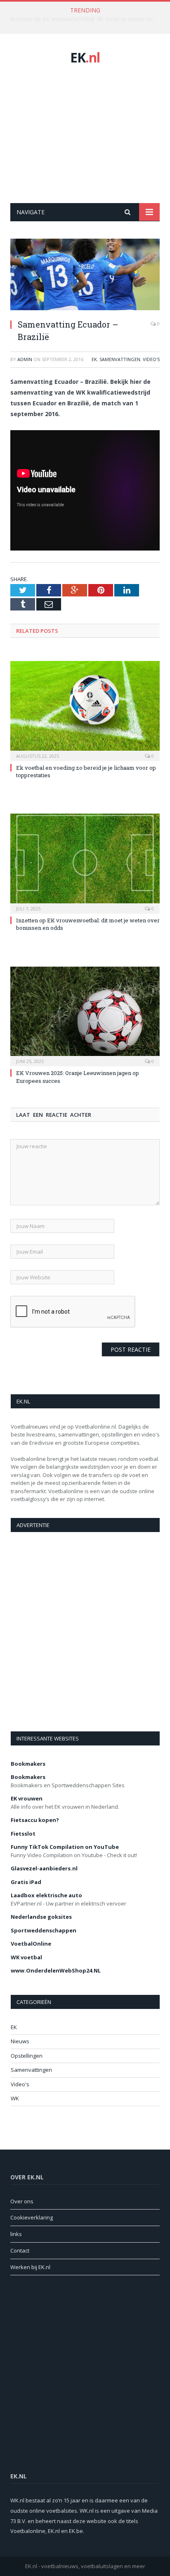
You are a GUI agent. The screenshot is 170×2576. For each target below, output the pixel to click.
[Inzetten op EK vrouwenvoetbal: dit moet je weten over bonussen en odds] (85, 863)
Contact (20, 2250)
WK (15, 2098)
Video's (151, 359)
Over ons (22, 2201)
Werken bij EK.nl (30, 2267)
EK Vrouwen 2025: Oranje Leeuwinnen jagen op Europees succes (87, 19)
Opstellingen (27, 2056)
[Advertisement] (85, 134)
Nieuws (20, 2041)
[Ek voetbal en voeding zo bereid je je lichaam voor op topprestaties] (85, 710)
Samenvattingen (120, 359)
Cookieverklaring (32, 2217)
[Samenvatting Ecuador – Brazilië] (85, 275)
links (16, 2234)
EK (85, 57)
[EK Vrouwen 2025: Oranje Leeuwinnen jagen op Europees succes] (85, 1016)
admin (25, 359)
